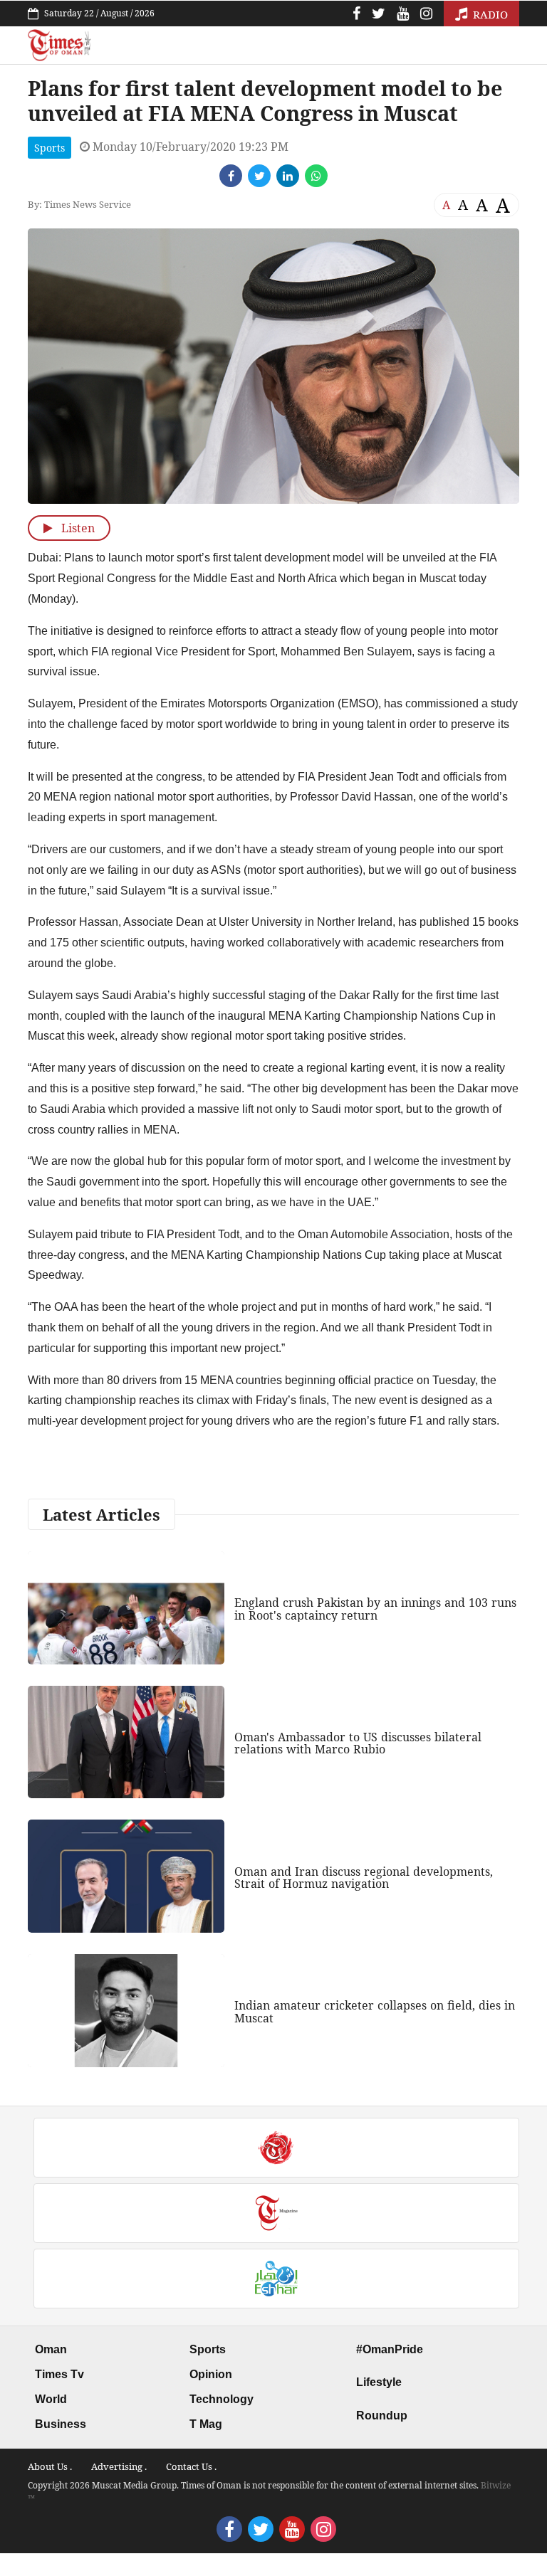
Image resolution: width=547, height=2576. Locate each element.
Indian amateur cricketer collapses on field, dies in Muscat (375, 2012)
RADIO (489, 14)
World (51, 2399)
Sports (50, 148)
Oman (51, 2349)
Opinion (211, 2374)
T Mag (206, 2424)
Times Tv (59, 2374)
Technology (222, 2399)
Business (61, 2424)
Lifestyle (379, 2382)
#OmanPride (390, 2349)
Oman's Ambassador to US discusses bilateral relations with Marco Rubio (358, 1743)
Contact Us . (191, 2466)
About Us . (50, 2466)
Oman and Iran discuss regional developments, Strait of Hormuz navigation (364, 1878)
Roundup (382, 2416)
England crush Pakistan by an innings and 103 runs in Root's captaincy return (375, 1609)
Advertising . (119, 2466)
